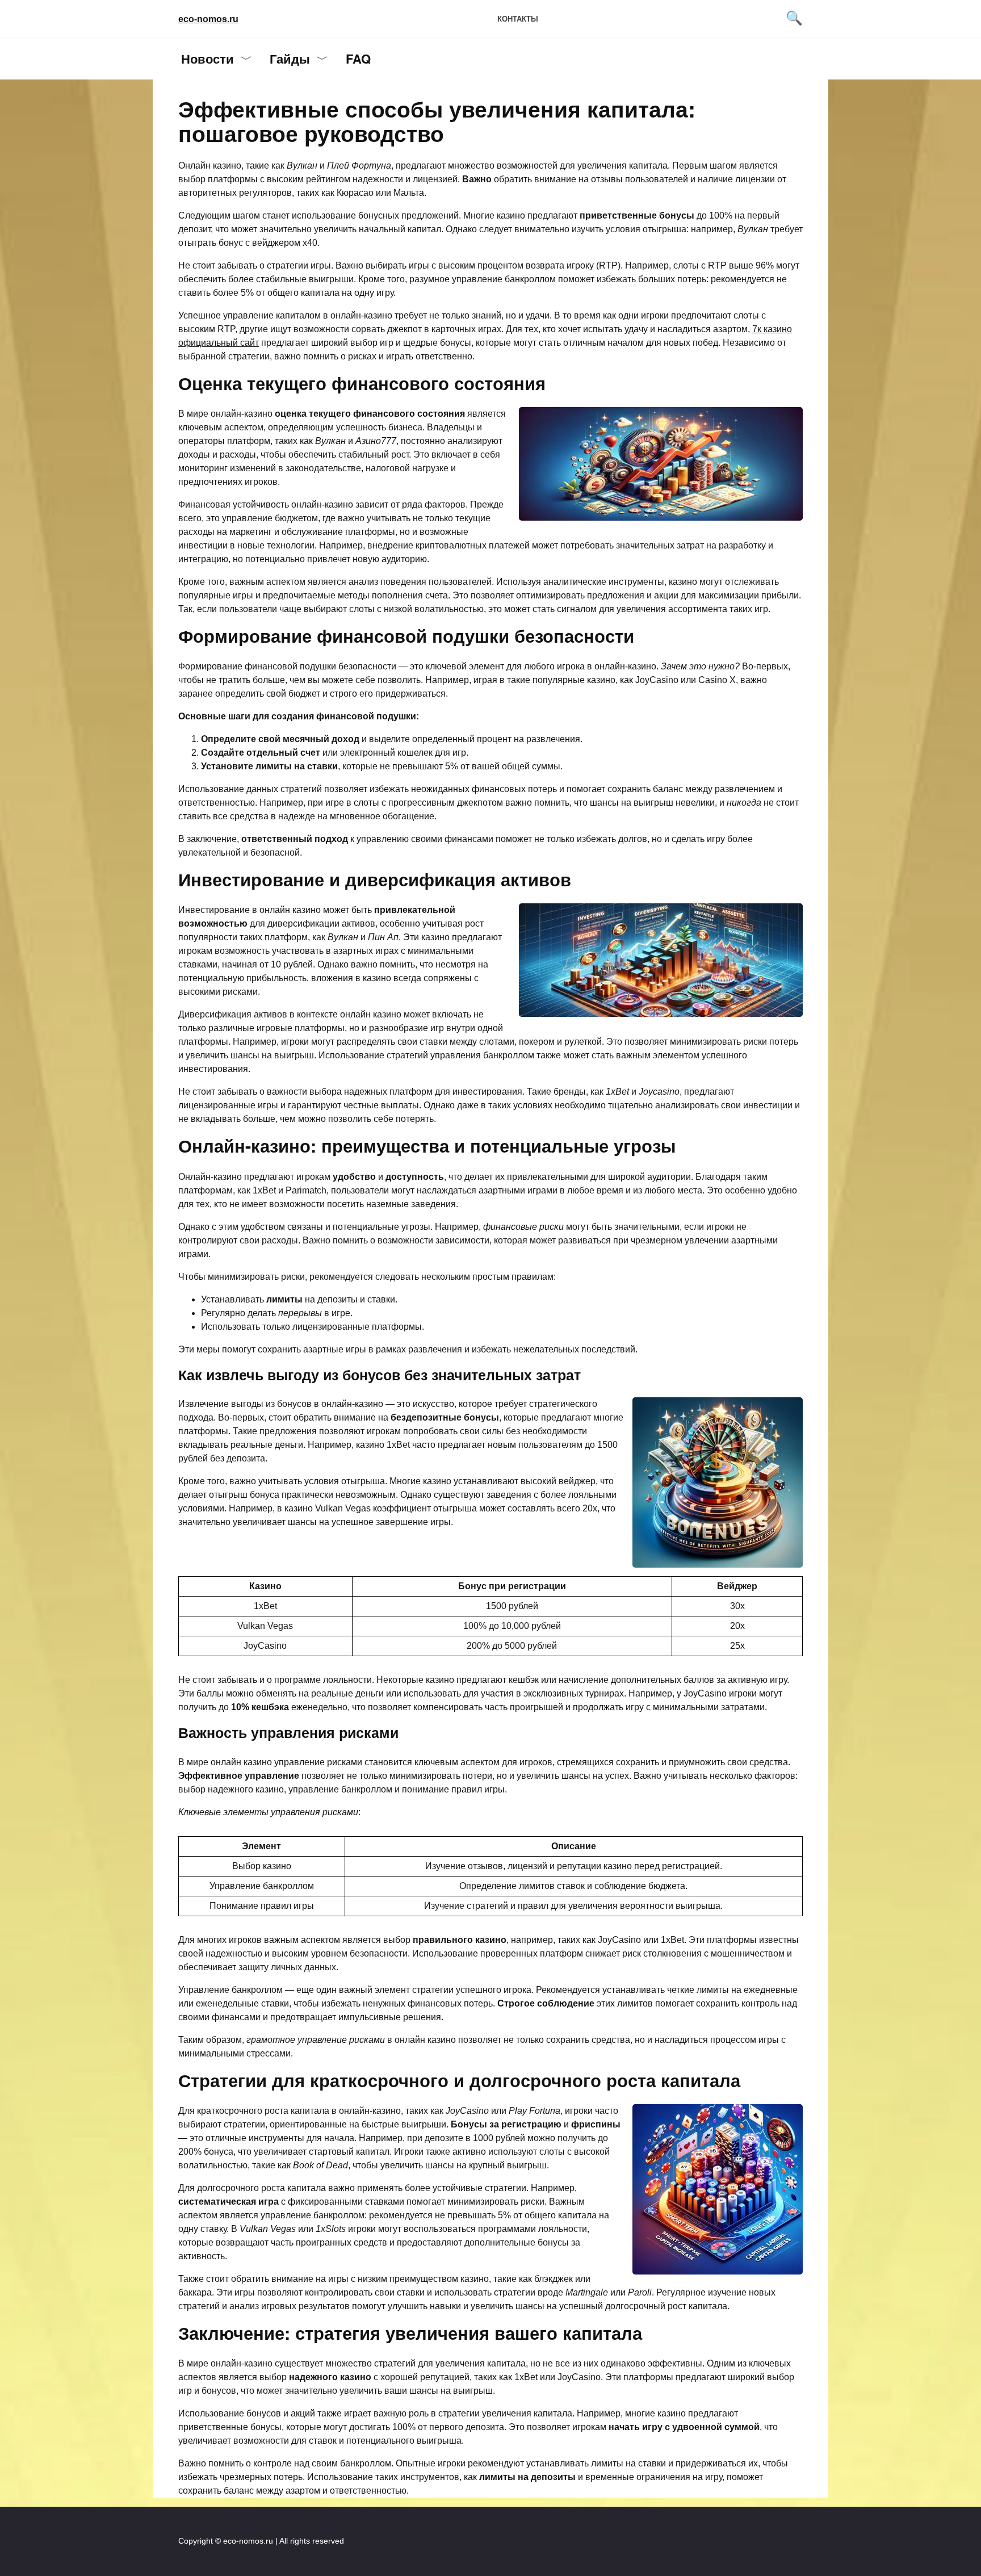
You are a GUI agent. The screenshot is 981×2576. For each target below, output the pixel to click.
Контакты (518, 19)
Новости (207, 58)
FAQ (358, 58)
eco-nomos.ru (208, 19)
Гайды (290, 58)
